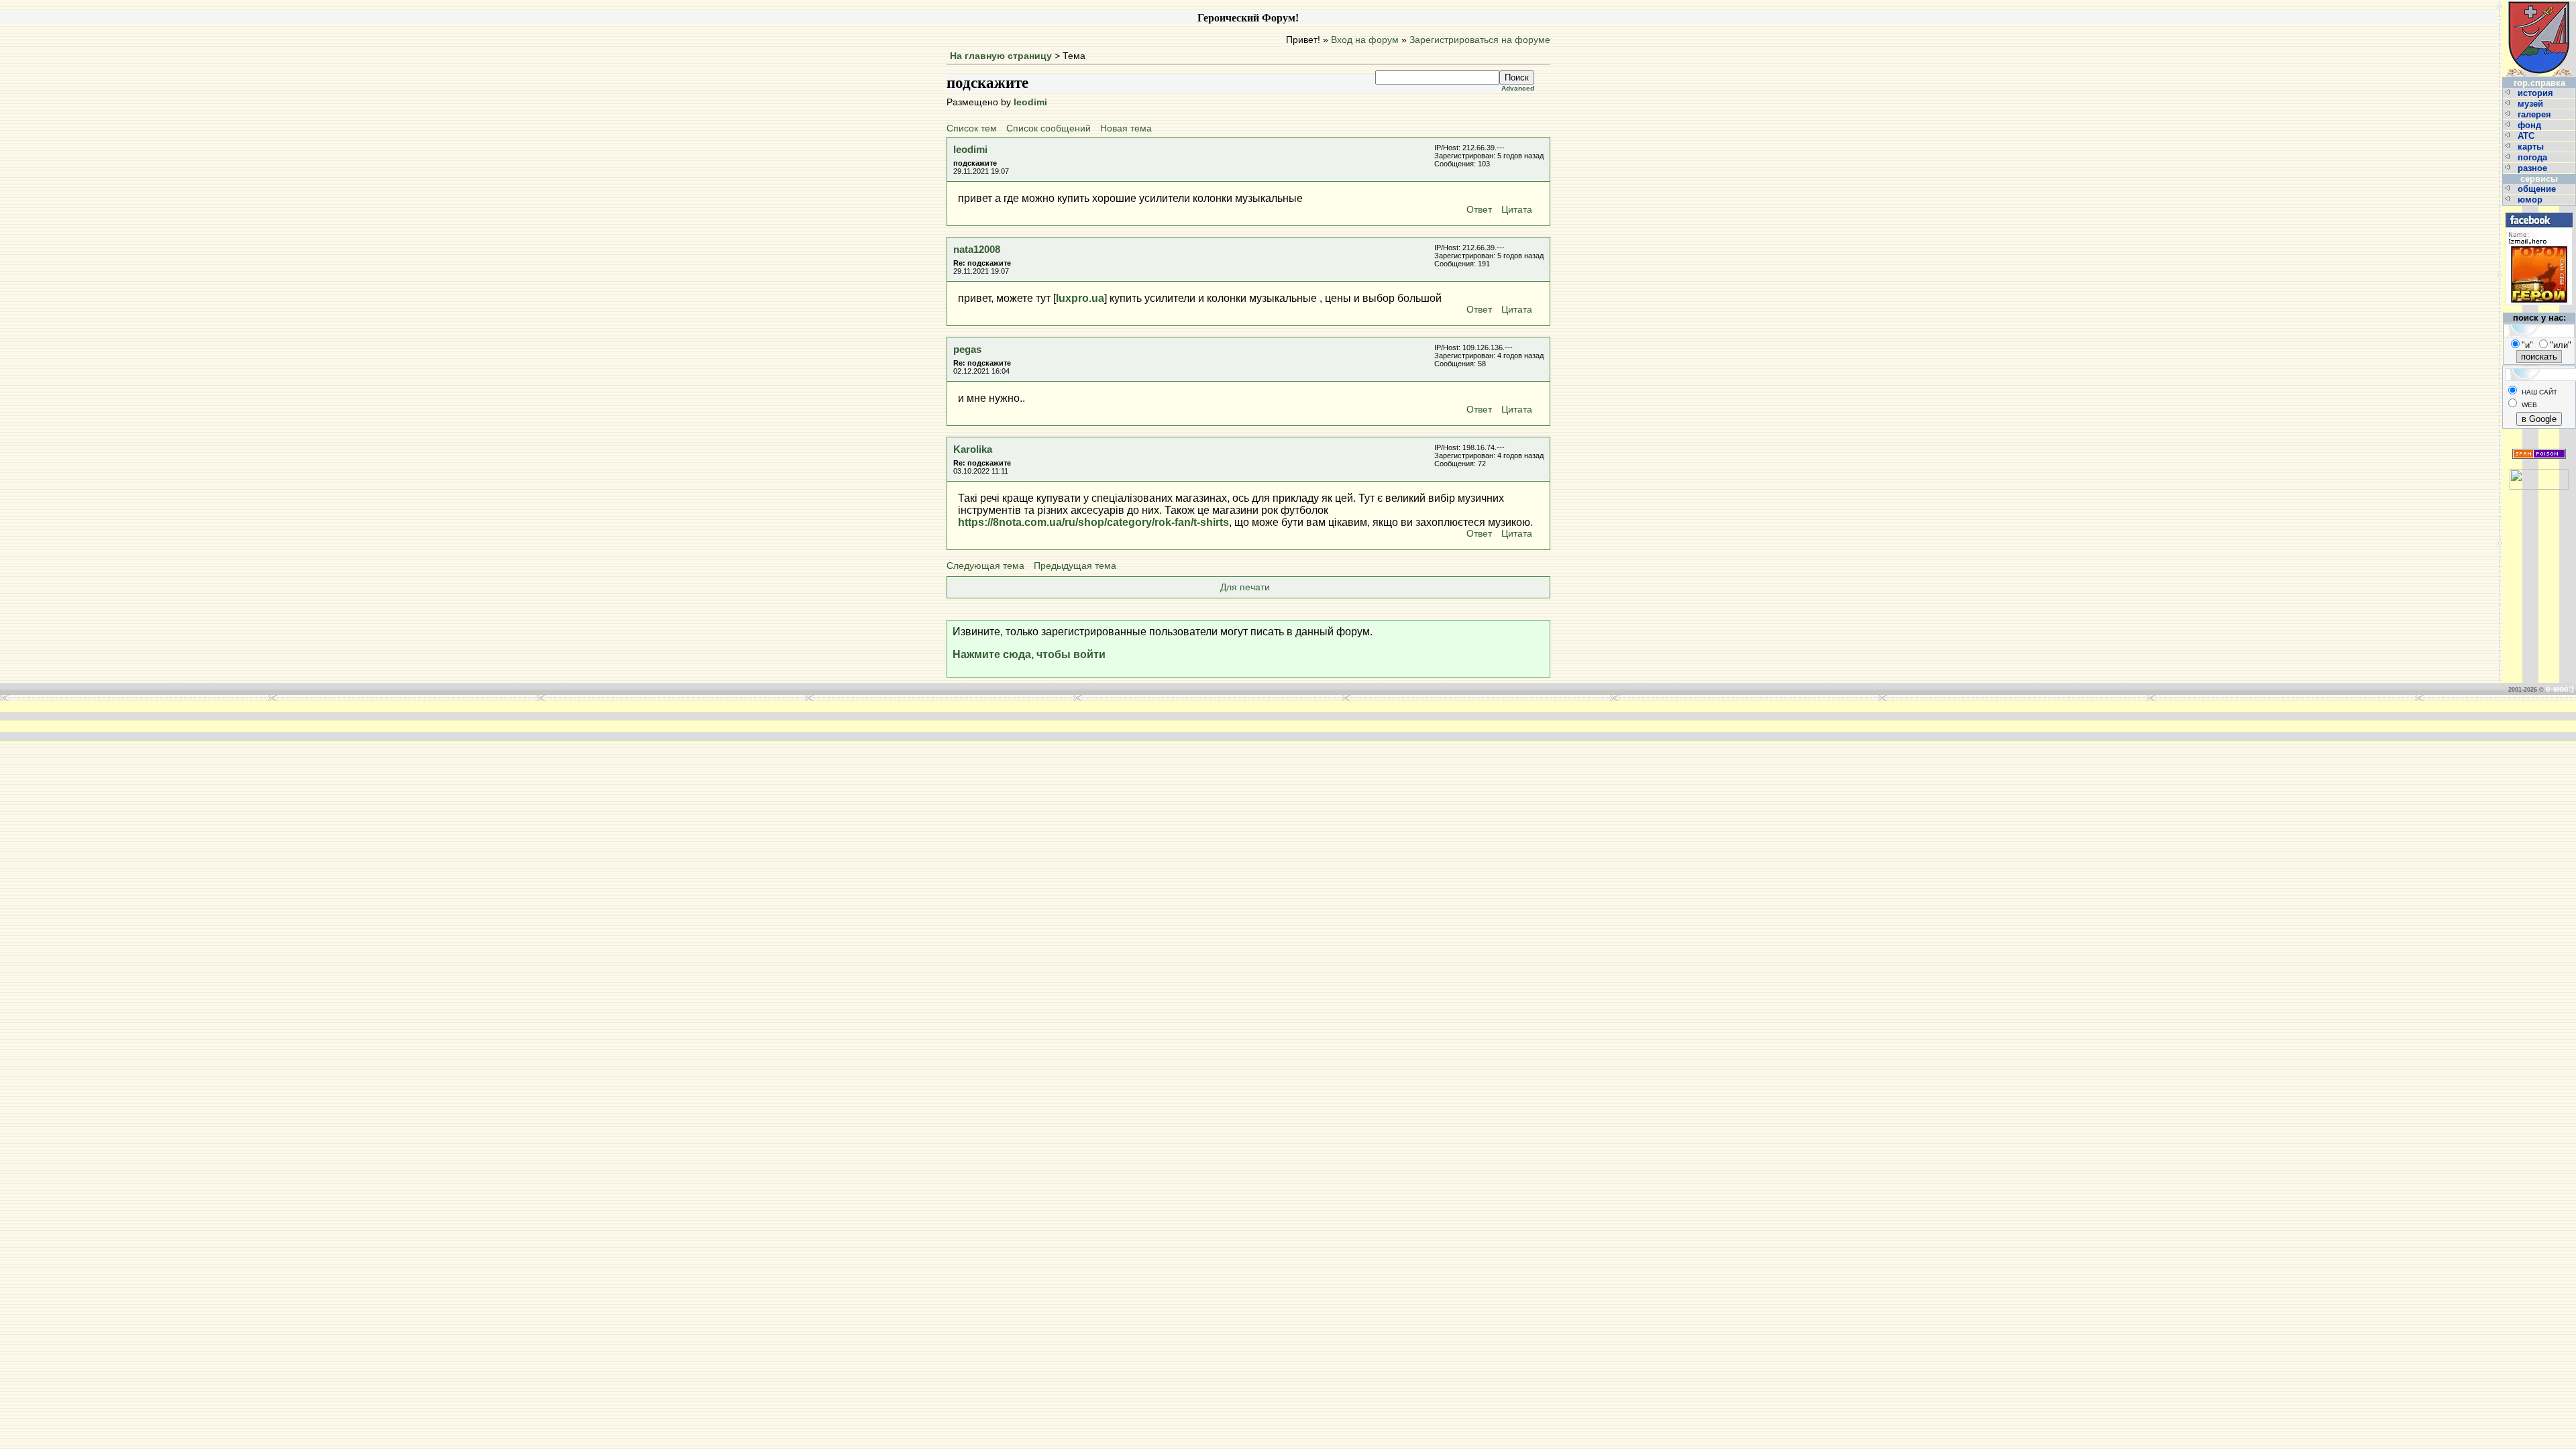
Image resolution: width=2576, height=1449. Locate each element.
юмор (2531, 200)
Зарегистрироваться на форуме (1480, 40)
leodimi (1030, 102)
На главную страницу (1001, 56)
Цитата (1517, 210)
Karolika (973, 449)
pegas (967, 349)
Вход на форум (1365, 40)
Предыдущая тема (1075, 566)
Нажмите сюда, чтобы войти (1029, 654)
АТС (2527, 136)
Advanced (1518, 88)
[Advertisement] (1085, 721)
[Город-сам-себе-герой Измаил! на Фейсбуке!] (2539, 211)
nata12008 (977, 249)
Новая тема (1126, 128)
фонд (2531, 125)
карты (2532, 147)
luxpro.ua (1080, 298)
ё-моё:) (2560, 689)
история (2537, 93)
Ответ (1479, 210)
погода (2534, 157)
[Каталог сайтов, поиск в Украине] (2539, 474)
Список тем (972, 128)
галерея (2536, 114)
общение (2538, 189)
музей (2532, 104)
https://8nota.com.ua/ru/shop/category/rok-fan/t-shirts (1093, 522)
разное (2534, 168)
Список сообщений (1049, 128)
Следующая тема (985, 566)
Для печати (1245, 587)
